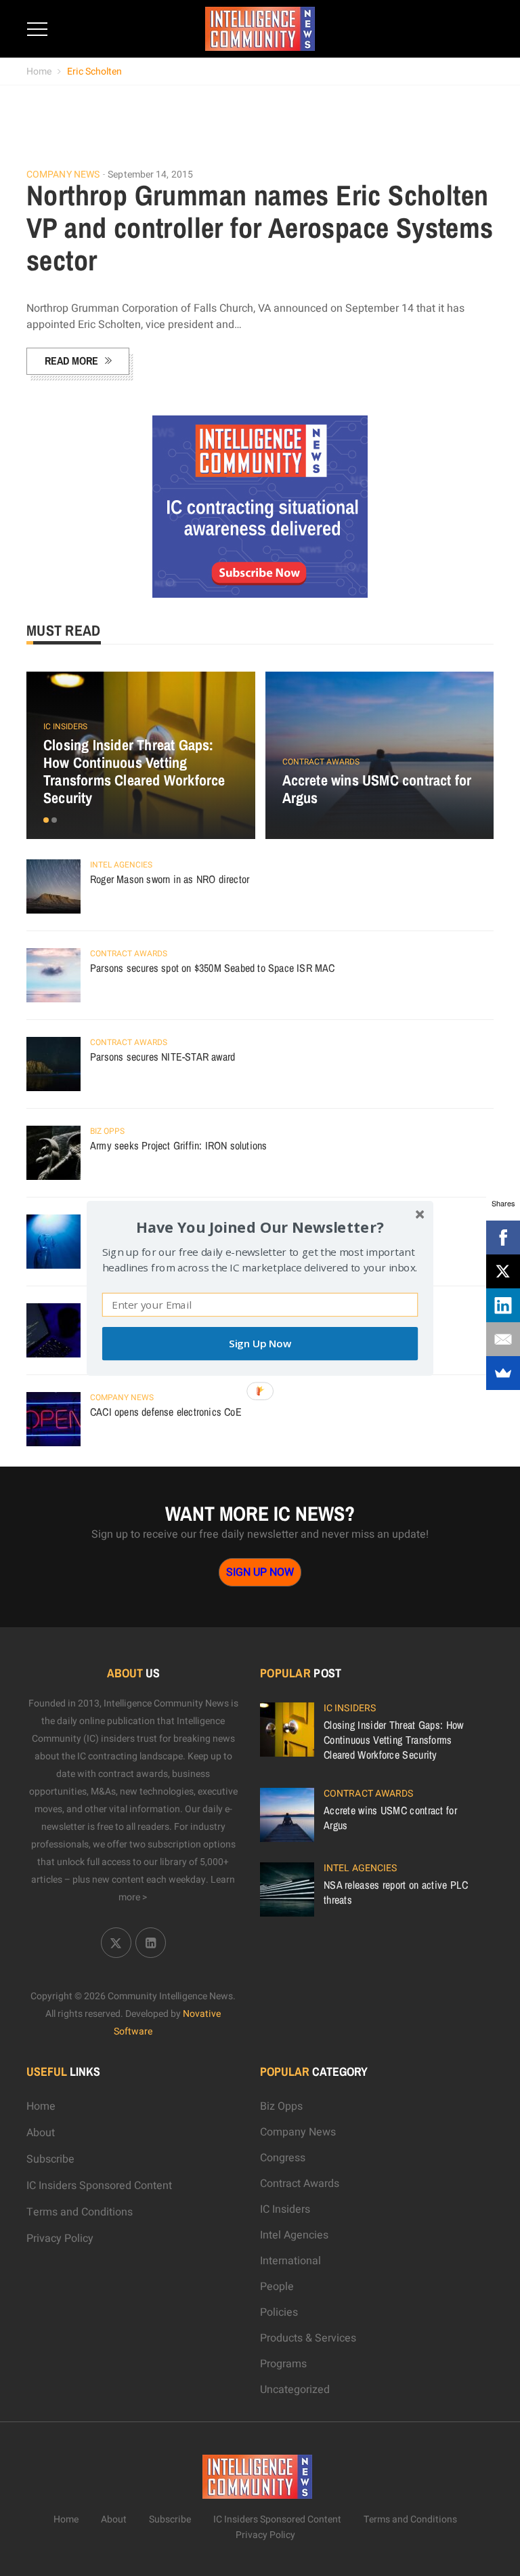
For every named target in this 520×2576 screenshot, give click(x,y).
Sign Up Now (260, 1344)
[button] (260, 1226)
